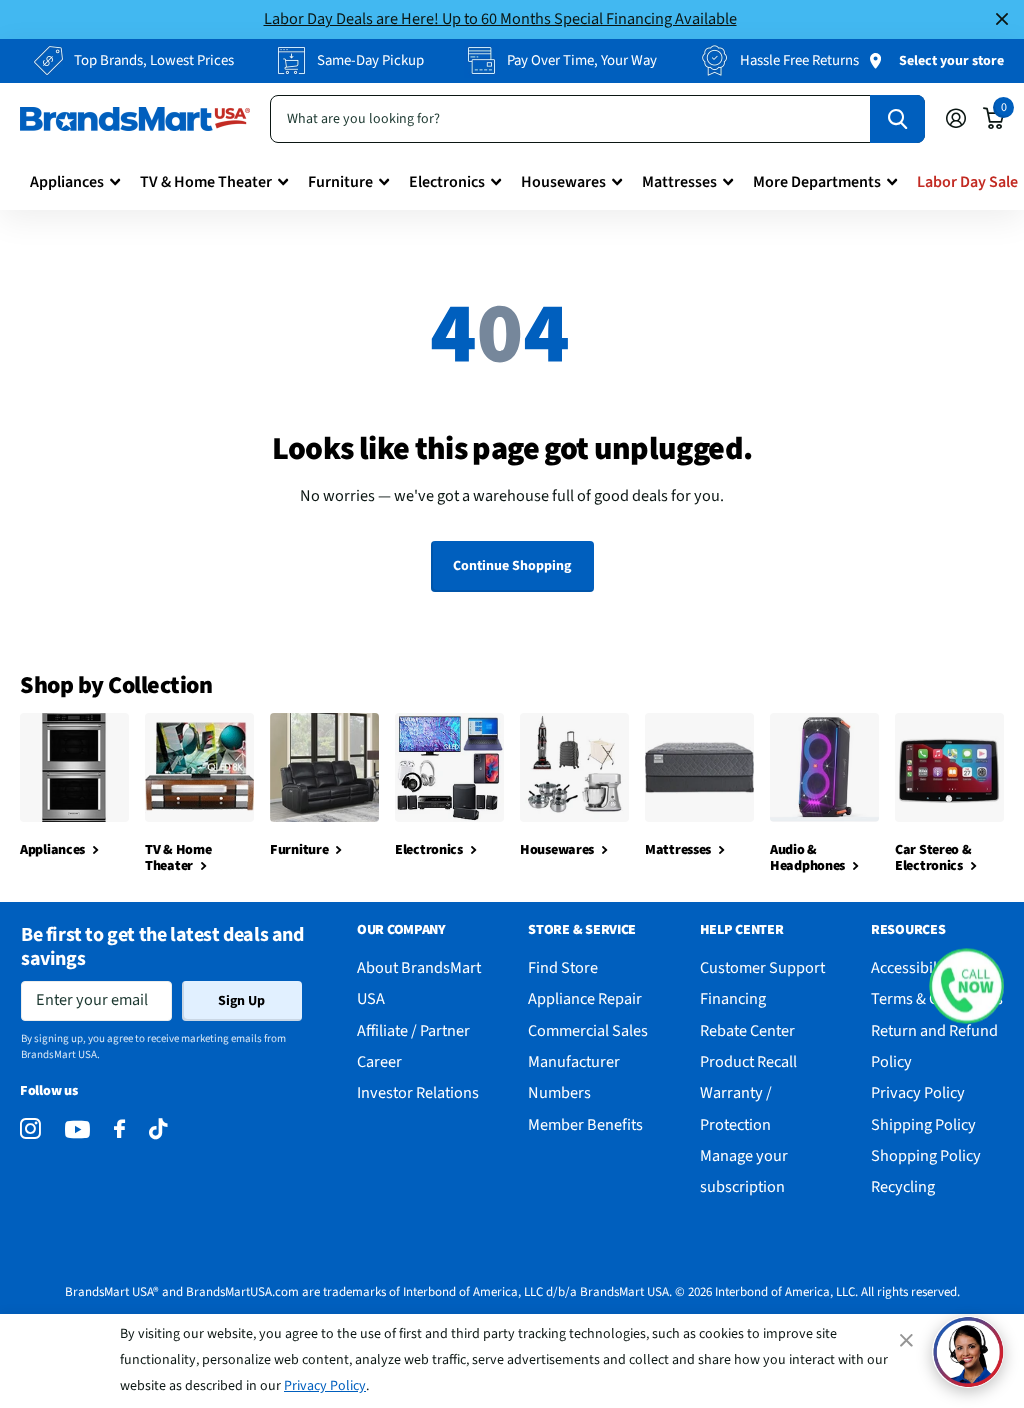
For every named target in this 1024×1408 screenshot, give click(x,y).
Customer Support (762, 967)
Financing (733, 998)
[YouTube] (77, 1129)
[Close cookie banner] (908, 1340)
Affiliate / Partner (413, 1030)
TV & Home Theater (206, 182)
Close (1002, 19)
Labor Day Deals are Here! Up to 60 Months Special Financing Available (500, 18)
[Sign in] (955, 118)
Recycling (903, 1186)
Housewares (563, 182)
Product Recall (748, 1061)
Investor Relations (418, 1092)
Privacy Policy (325, 1386)
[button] (966, 985)
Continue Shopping (512, 566)
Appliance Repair (585, 998)
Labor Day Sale (967, 182)
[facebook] (119, 1129)
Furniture (340, 182)
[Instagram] (30, 1129)
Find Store (563, 967)
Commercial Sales (588, 1030)
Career (379, 1061)
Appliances (67, 182)
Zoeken (897, 119)
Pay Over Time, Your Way (582, 60)
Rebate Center (747, 1030)
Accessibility (912, 967)
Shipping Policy (923, 1124)
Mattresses (679, 182)
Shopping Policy (926, 1155)
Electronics (447, 182)
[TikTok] (158, 1129)
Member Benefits (585, 1124)
